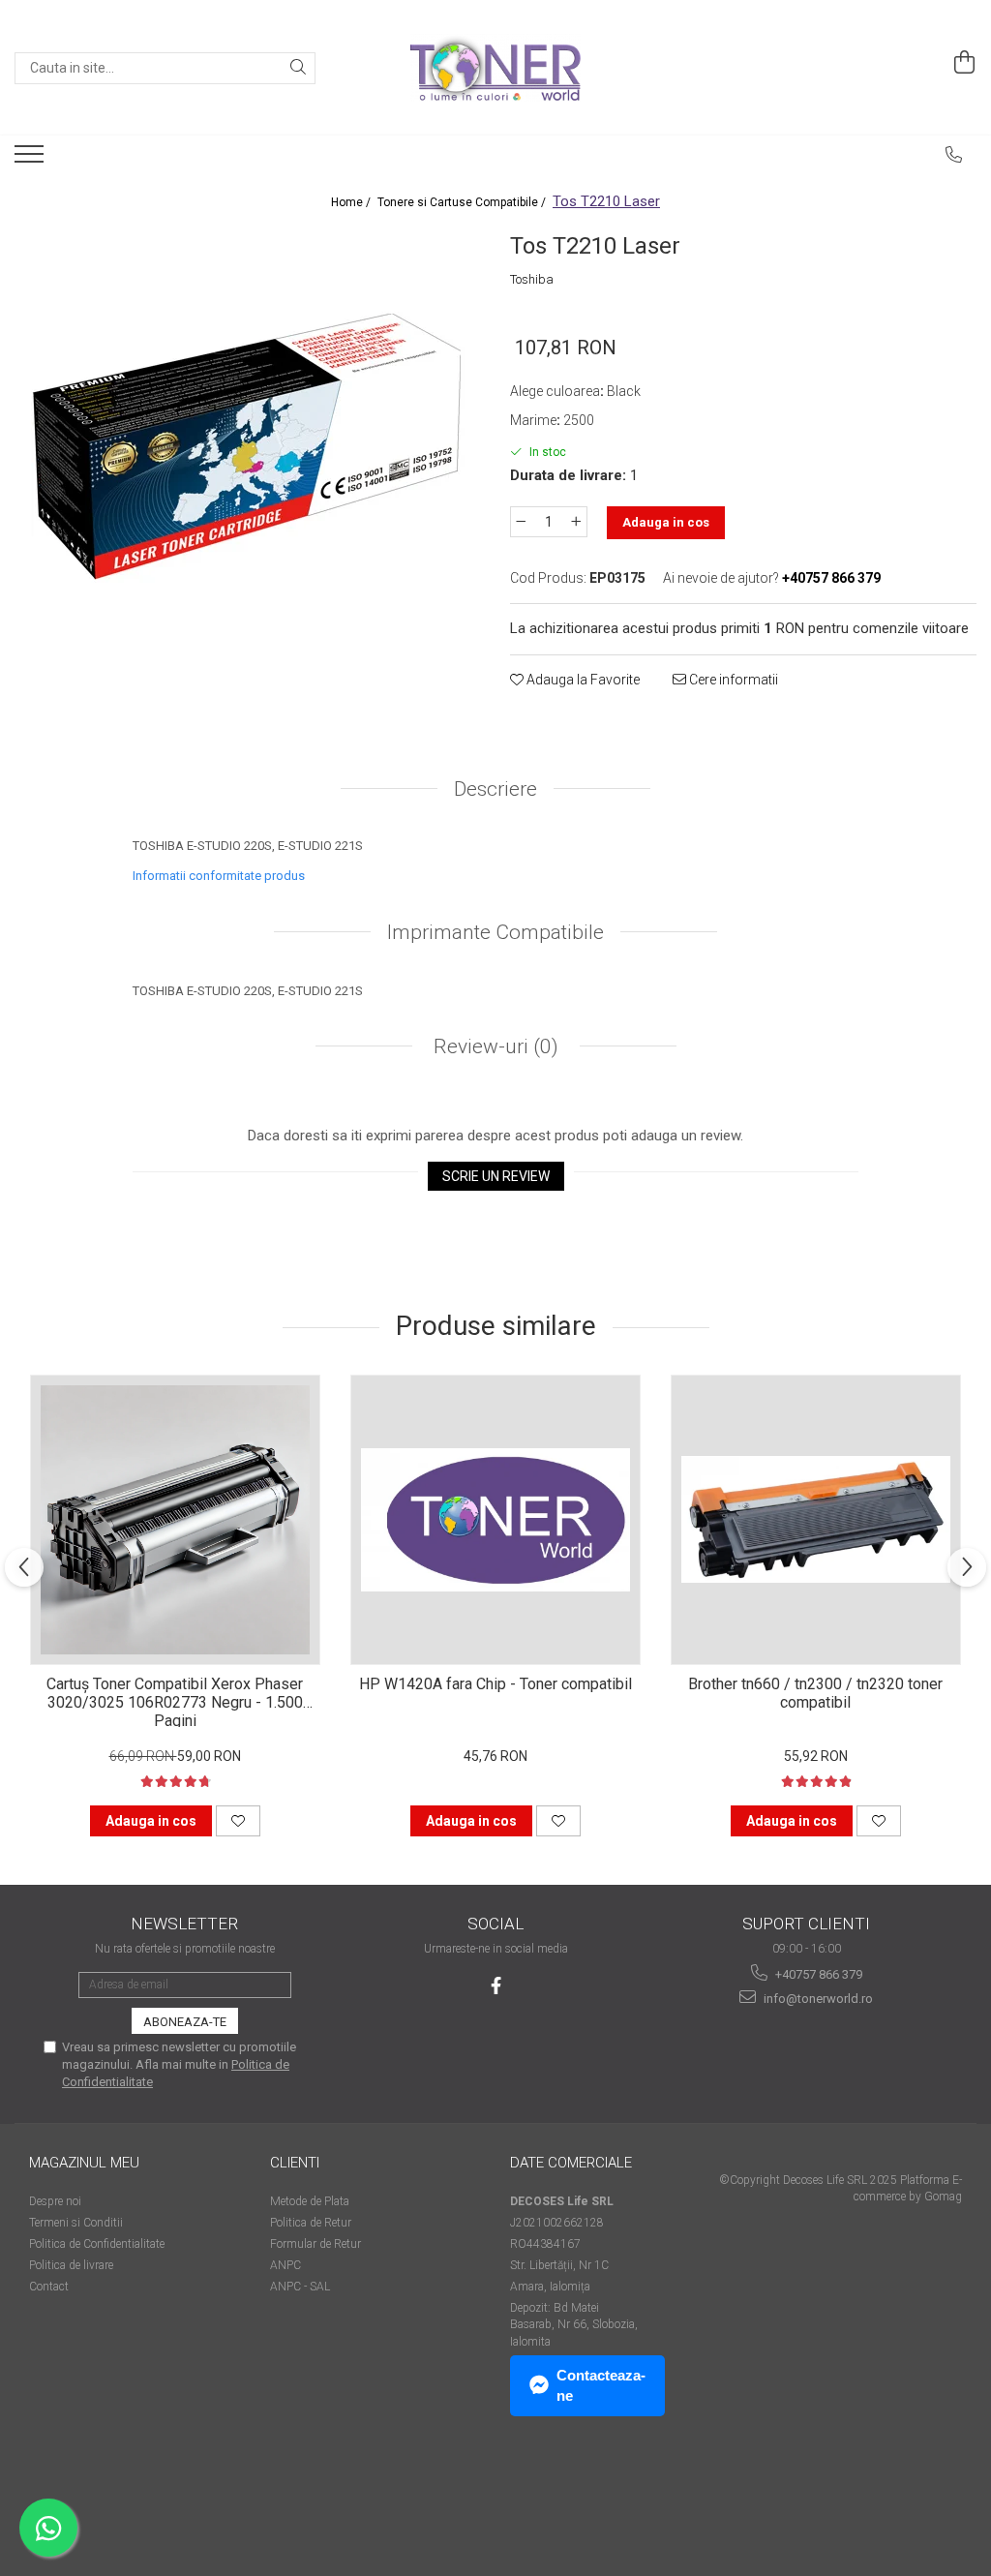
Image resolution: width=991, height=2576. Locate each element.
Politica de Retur (311, 2223)
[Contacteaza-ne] (954, 155)
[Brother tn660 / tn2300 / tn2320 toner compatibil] (816, 1520)
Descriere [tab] (495, 789)
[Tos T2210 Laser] (248, 443)
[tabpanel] (248, 443)
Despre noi (55, 2201)
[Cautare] (298, 68)
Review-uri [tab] (494, 1046)
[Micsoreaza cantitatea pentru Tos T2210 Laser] (521, 522)
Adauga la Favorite (582, 680)
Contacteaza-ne (601, 2385)
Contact (49, 2287)
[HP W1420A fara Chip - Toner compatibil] (495, 1520)
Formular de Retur (315, 2244)
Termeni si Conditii (76, 2223)
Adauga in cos (666, 522)
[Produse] (31, 160)
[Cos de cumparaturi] (965, 63)
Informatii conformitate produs (219, 876)
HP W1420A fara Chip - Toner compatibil (495, 1684)
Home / (352, 202)
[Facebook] (496, 1986)
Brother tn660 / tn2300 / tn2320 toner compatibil (815, 1693)
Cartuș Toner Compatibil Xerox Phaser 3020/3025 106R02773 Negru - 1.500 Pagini (175, 1701)
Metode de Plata (310, 2201)
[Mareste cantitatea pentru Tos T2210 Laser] (577, 522)
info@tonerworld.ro (817, 1999)
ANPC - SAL (300, 2287)
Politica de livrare (71, 2265)
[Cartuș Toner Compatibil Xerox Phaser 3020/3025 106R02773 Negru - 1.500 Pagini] (175, 1520)
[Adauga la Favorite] (238, 1821)
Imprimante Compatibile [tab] (495, 932)
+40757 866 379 (817, 1974)
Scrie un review (496, 1176)
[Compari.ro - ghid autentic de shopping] (97, 2501)
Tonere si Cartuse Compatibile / (463, 202)
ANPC (285, 2265)
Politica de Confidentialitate (97, 2244)
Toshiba (532, 279)
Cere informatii (732, 680)
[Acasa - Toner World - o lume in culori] (495, 68)
